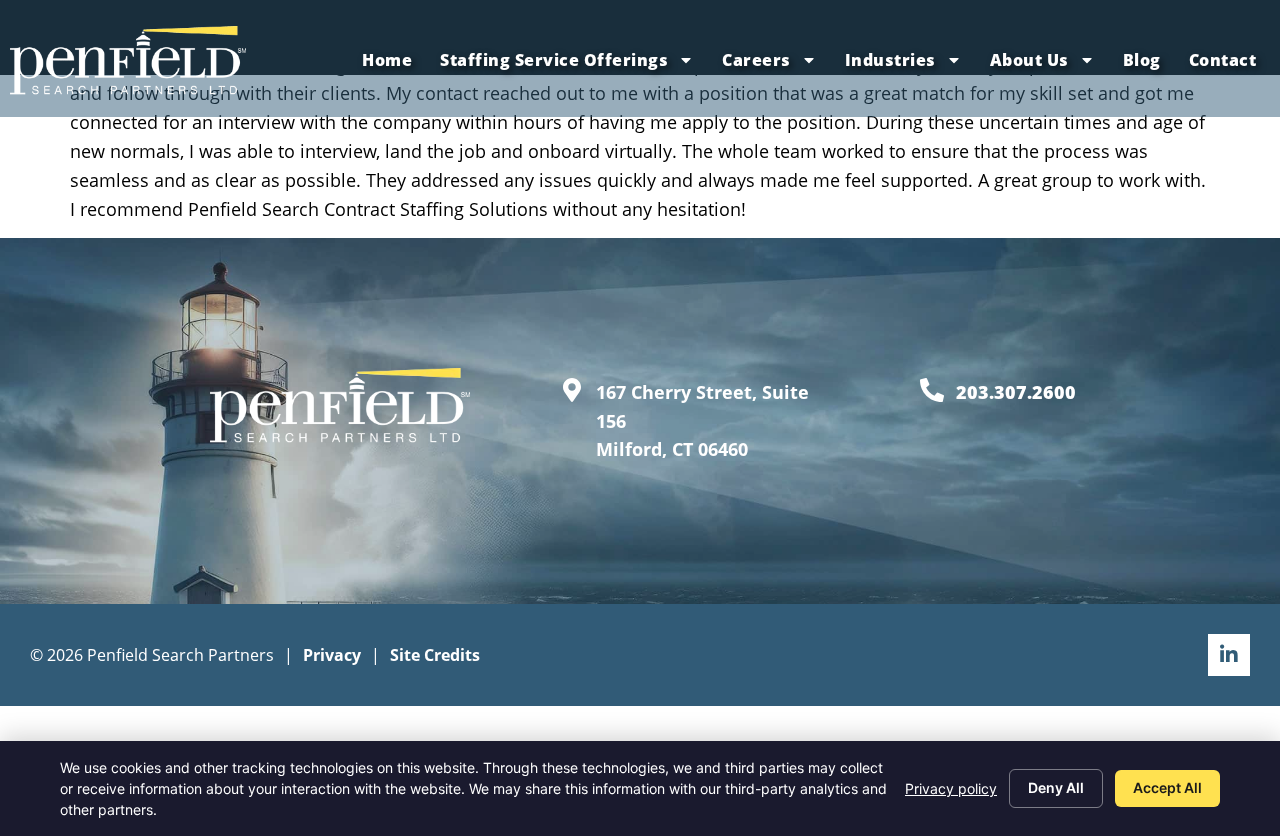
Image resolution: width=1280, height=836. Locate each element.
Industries (890, 60)
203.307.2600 (1016, 392)
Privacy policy (951, 788)
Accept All (1167, 787)
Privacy (332, 655)
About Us (1029, 60)
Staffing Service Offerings (554, 60)
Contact (1223, 60)
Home (387, 60)
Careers (756, 60)
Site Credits (435, 655)
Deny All (1056, 787)
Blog (1142, 60)
